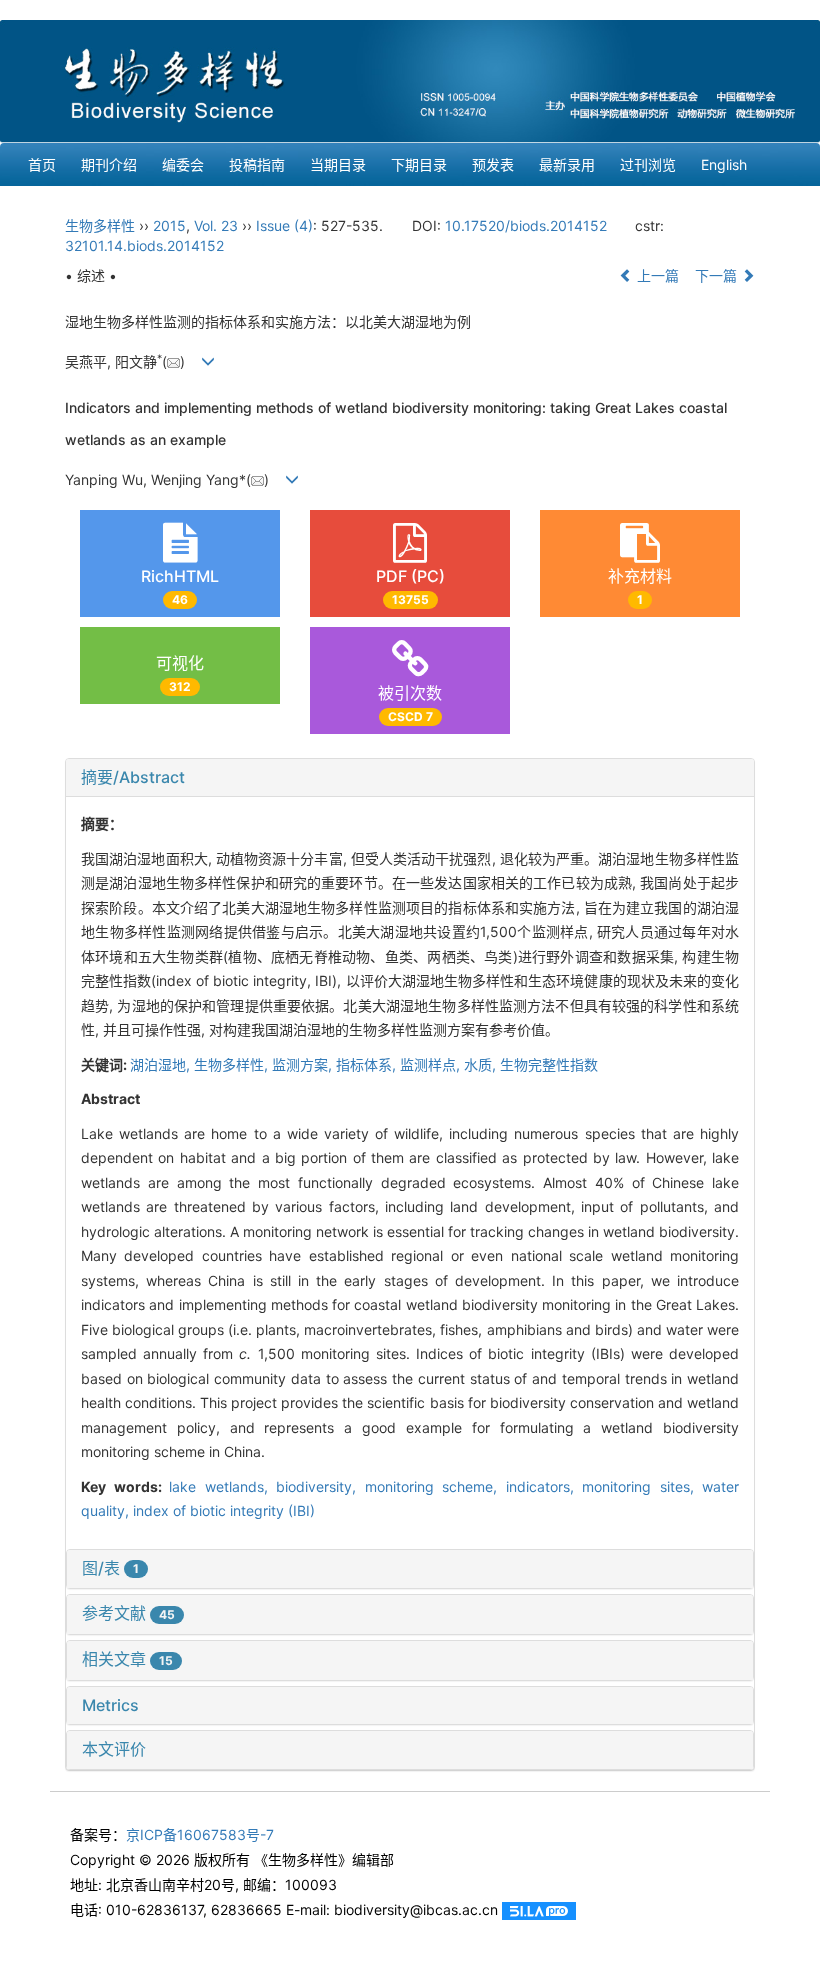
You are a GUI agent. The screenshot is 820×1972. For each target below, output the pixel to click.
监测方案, (304, 1064)
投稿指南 (257, 164)
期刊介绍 (109, 164)
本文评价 (114, 1749)
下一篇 (718, 275)
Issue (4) (284, 225)
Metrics (110, 1705)
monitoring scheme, (435, 1486)
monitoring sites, (642, 1486)
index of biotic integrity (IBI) (224, 1510)
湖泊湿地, (162, 1064)
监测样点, (432, 1064)
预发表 (493, 164)
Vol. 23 (216, 225)
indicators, (544, 1486)
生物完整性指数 (549, 1064)
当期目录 (338, 164)
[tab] (410, 778)
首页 (42, 164)
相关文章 (127, 1659)
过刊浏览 (648, 164)
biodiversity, (320, 1486)
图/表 (110, 1568)
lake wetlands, (222, 1486)
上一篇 (656, 275)
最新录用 (567, 164)
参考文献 (128, 1613)
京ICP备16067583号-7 (200, 1834)
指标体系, (368, 1064)
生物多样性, (233, 1064)
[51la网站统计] (539, 1909)
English (724, 164)
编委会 (183, 164)
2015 (169, 225)
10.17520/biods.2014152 (526, 225)
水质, (482, 1064)
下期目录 (419, 164)
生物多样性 (100, 225)
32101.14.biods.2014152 (144, 245)
